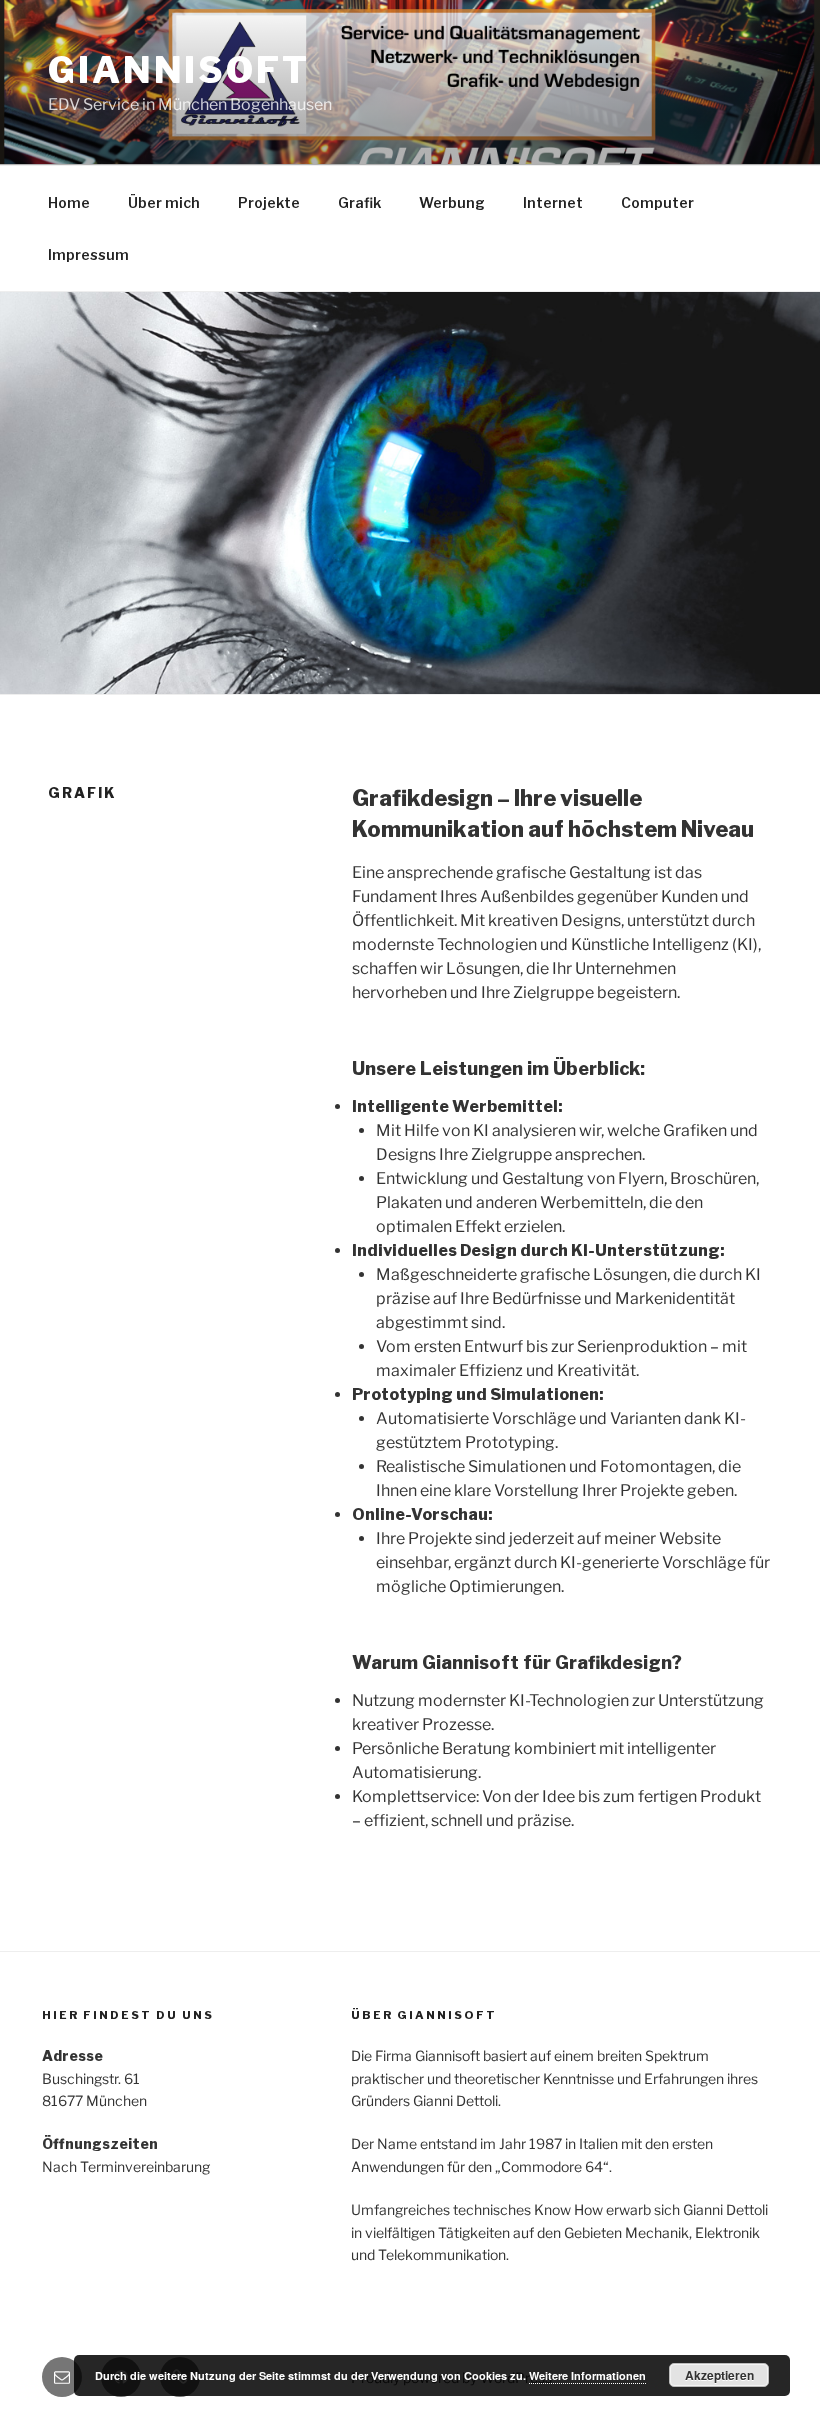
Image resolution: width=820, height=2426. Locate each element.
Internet (553, 202)
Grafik (359, 202)
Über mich (164, 202)
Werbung (452, 202)
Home (69, 202)
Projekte (269, 202)
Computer (657, 202)
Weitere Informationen (587, 2375)
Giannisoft (179, 70)
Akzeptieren (719, 2375)
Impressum (88, 254)
